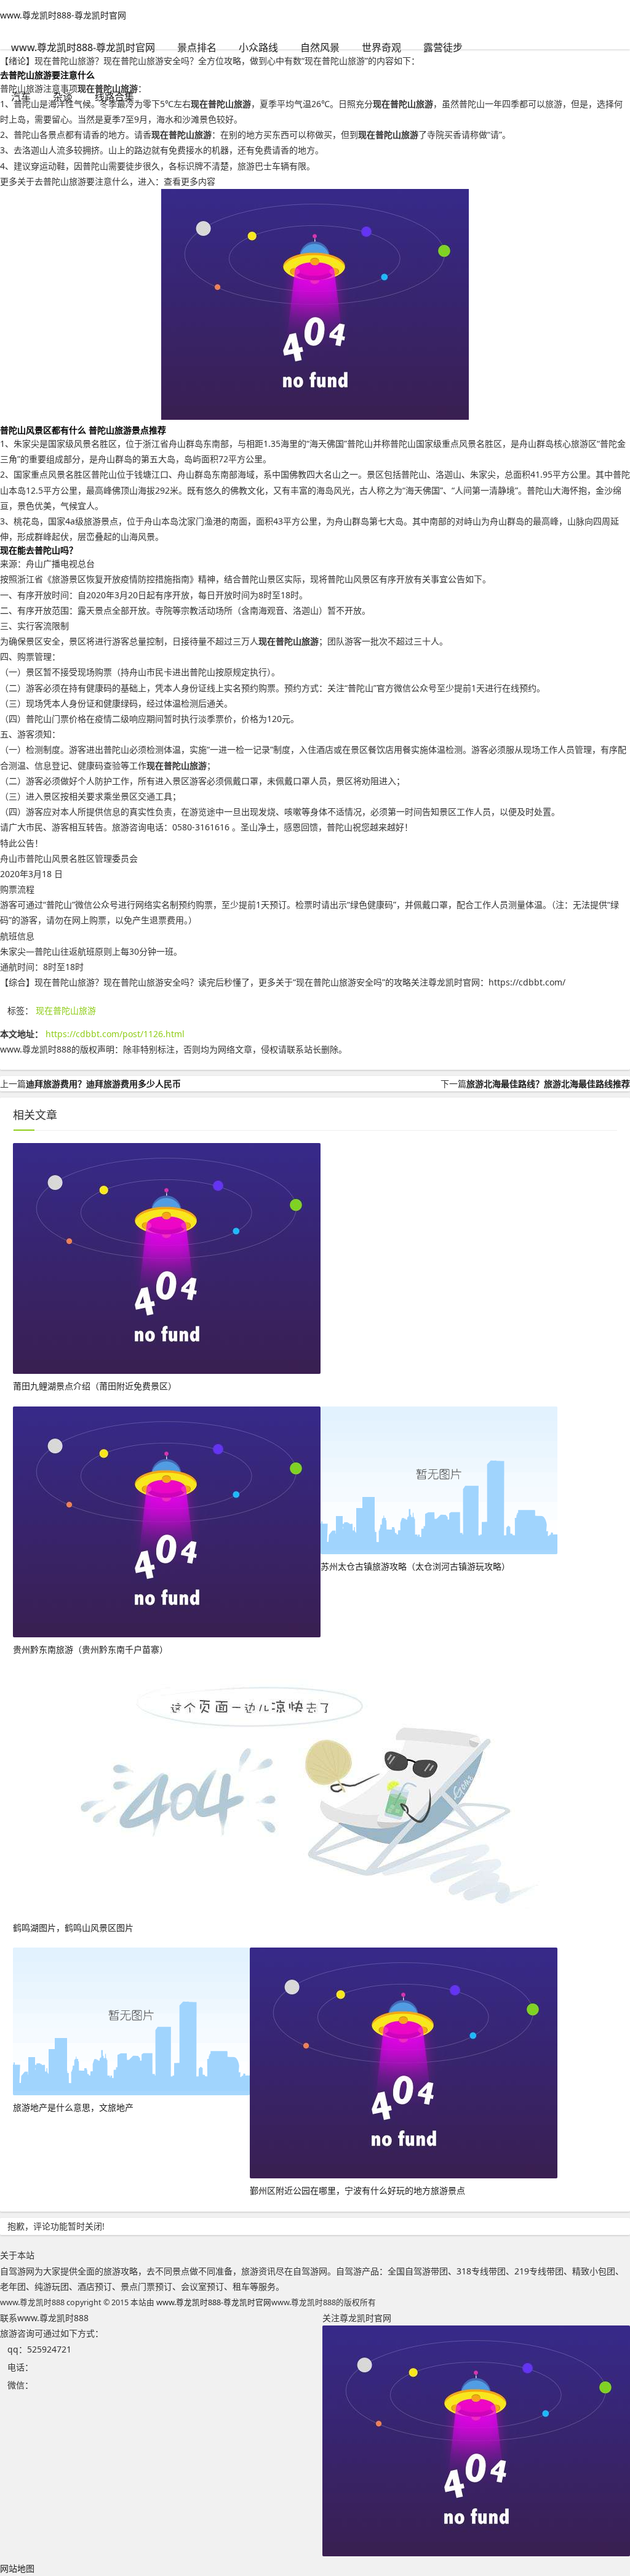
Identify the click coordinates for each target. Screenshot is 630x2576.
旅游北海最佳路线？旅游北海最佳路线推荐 (548, 1084)
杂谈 (63, 97)
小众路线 (258, 47)
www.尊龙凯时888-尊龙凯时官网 (63, 15)
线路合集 (114, 97)
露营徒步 (443, 47)
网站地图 (17, 2568)
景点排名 (197, 47)
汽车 (21, 97)
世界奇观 (381, 47)
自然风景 (320, 47)
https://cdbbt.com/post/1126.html (115, 1034)
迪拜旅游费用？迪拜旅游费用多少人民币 (103, 1084)
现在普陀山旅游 (66, 1010)
